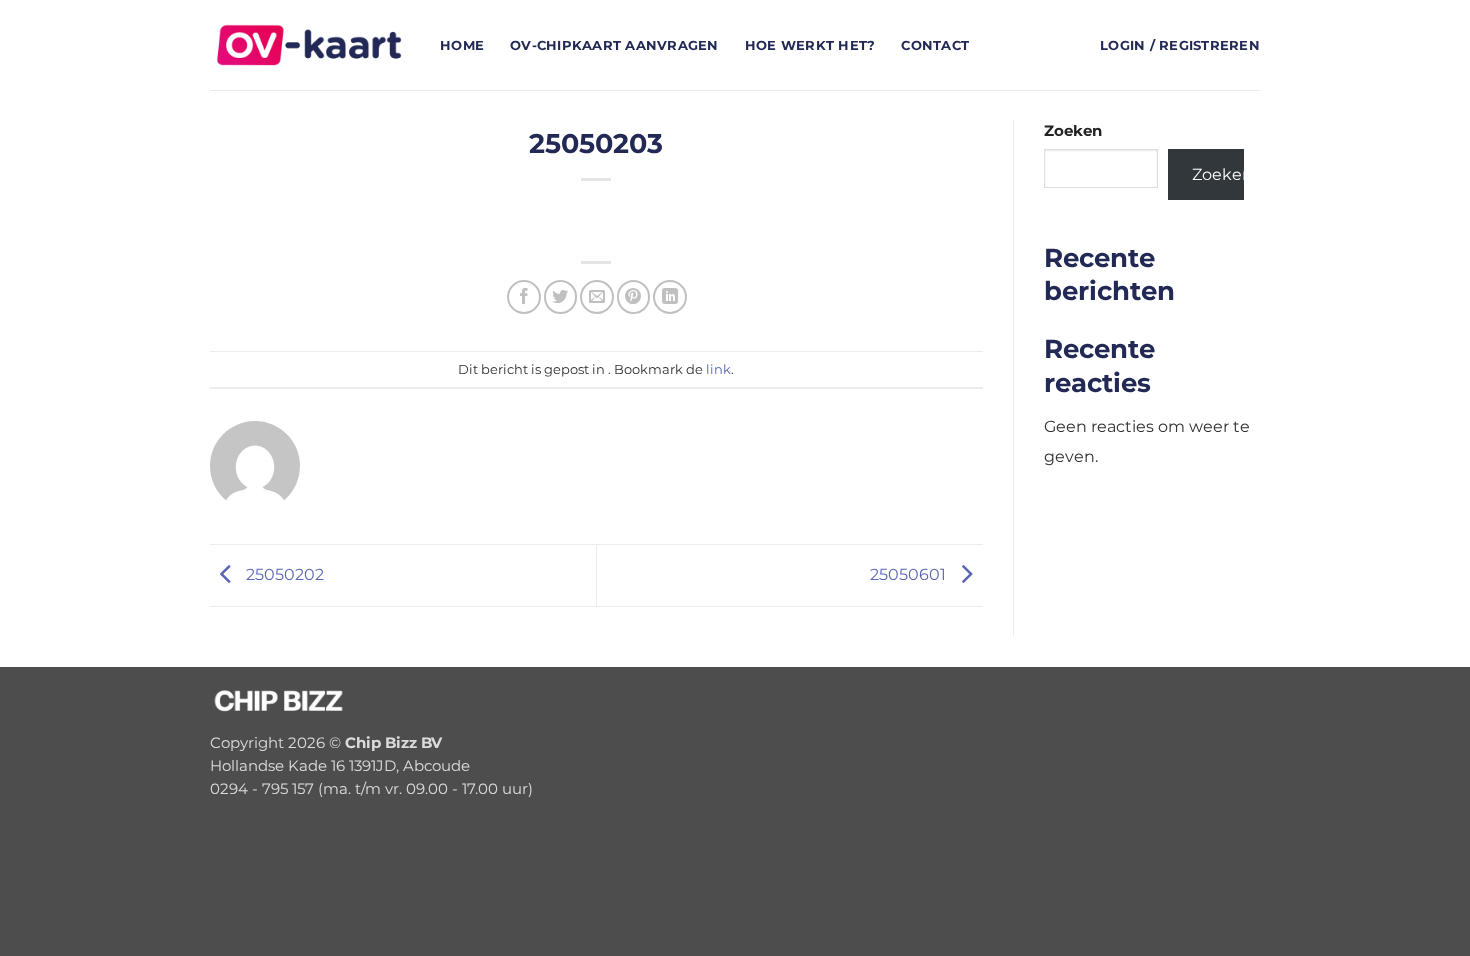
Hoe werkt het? (810, 45)
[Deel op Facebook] (523, 296)
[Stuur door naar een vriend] (596, 296)
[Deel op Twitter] (560, 296)
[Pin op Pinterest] (633, 296)
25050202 (283, 574)
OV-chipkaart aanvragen (614, 45)
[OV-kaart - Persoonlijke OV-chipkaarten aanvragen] (310, 45)
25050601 (910, 574)
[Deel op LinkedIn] (669, 296)
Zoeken (1073, 131)
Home (462, 45)
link (718, 369)
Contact (935, 45)
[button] (1180, 45)
